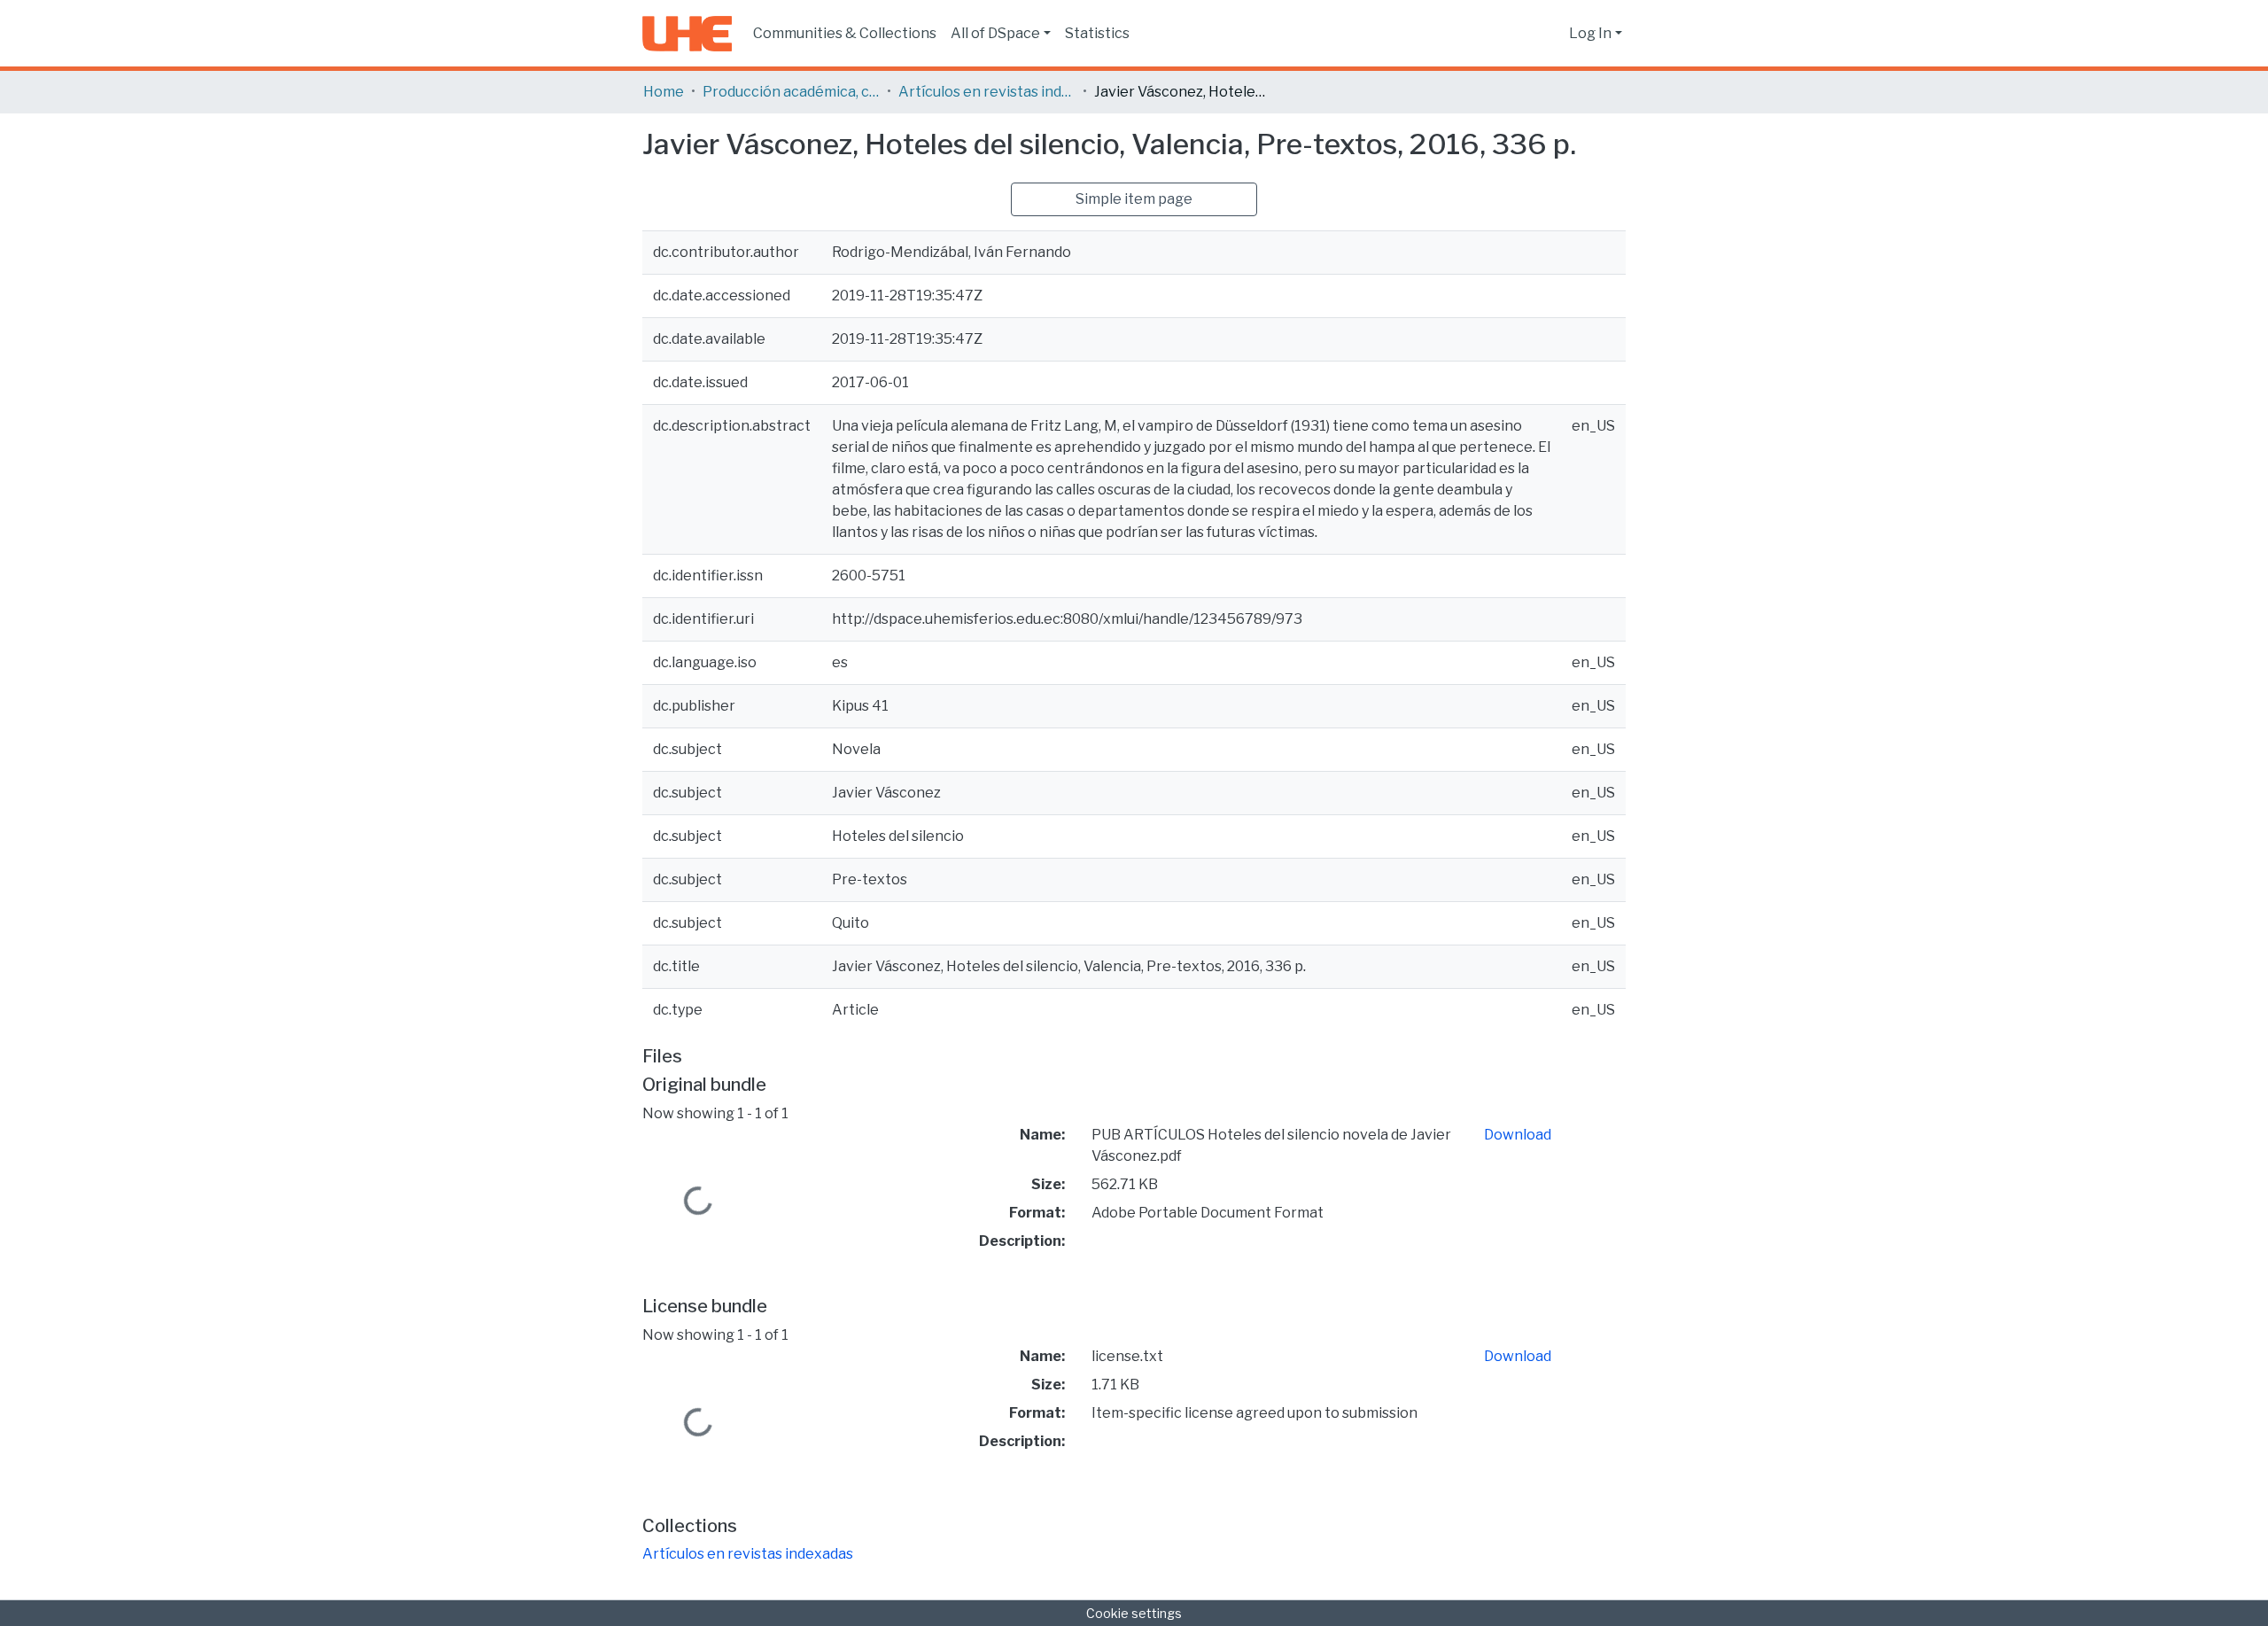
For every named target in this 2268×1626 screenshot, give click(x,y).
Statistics (1097, 33)
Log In (1590, 33)
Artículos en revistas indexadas (987, 92)
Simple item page (1134, 199)
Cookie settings (1134, 1613)
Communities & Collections (845, 33)
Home (664, 92)
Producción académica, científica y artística (791, 92)
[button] (1551, 34)
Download (1518, 1135)
